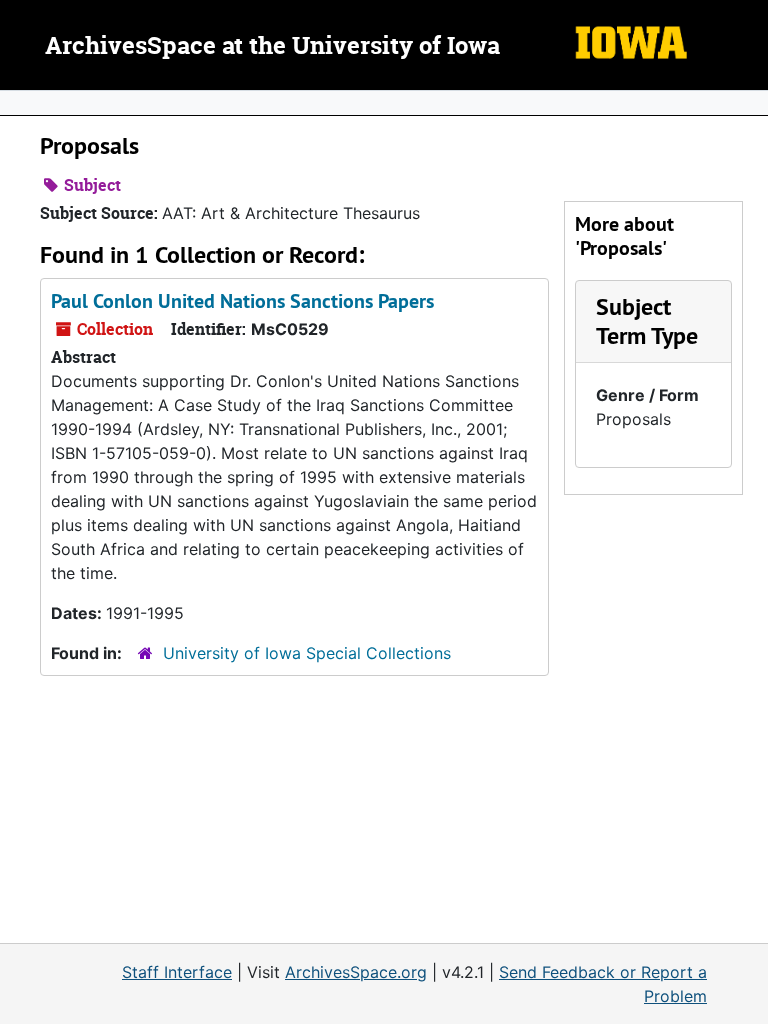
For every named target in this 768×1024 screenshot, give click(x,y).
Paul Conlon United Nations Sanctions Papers (242, 301)
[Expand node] (748, 103)
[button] (647, 321)
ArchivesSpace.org (356, 972)
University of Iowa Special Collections (307, 653)
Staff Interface (177, 972)
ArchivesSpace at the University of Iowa (272, 47)
